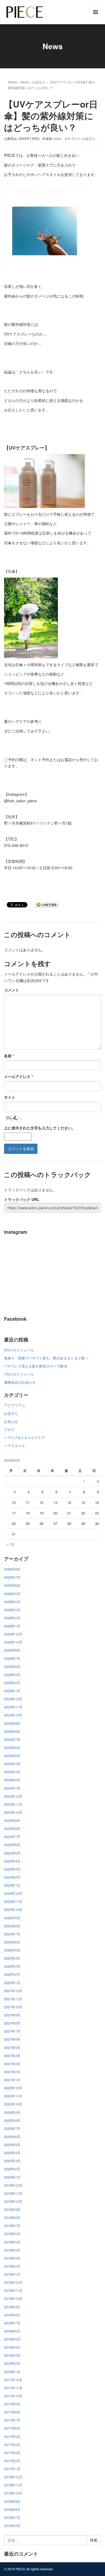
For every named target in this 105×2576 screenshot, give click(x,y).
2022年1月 (12, 1983)
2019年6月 (12, 2234)
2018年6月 (12, 2331)
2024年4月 (12, 1764)
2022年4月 (12, 1958)
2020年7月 (12, 2128)
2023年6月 (12, 1845)
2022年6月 (12, 1942)
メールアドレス (18, 1076)
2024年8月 (12, 1731)
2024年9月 (12, 1723)
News (25, 82)
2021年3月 (12, 2064)
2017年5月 (12, 2437)
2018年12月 (13, 2282)
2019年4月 (12, 2250)
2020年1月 (12, 2177)
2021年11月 (13, 1999)
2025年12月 (13, 1634)
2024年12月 (13, 1699)
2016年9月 (12, 2501)
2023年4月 (12, 1861)
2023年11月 (13, 1804)
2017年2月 (12, 2461)
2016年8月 (12, 2509)
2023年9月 (12, 1820)
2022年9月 (12, 1918)
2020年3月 (12, 2161)
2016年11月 (13, 2485)
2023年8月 (12, 1828)
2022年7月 (12, 1934)
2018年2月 (12, 2363)
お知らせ (11, 1421)
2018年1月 (12, 2372)
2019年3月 (12, 2258)
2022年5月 (12, 1950)
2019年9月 (12, 2209)
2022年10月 (13, 1909)
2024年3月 (12, 1772)
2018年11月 (13, 2290)
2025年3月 (12, 1675)
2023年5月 (12, 1853)
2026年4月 (12, 1602)
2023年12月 (13, 1796)
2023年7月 (12, 1837)
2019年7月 (12, 2226)
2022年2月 (12, 1974)
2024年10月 (13, 1715)
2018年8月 (12, 2315)
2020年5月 (12, 2145)
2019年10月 (13, 2201)
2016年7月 (12, 2517)
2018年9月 (12, 2307)
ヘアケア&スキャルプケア (24, 1438)
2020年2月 (12, 2169)
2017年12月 (13, 2380)
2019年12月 (13, 2185)
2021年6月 (12, 2039)
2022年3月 (12, 1966)
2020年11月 (13, 2096)
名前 (9, 1056)
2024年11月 (13, 1707)
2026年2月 (12, 1618)
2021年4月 (12, 2056)
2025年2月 (12, 1683)
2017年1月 (12, 2469)
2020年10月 (13, 2104)
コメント (12, 990)
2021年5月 (12, 2047)
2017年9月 (12, 2404)
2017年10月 (13, 2396)
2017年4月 (12, 2445)
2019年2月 (12, 2266)
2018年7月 (12, 2323)
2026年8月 (12, 1569)
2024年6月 (12, 1748)
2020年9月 (12, 2112)
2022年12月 (13, 1893)
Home (13, 82)
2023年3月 (12, 1869)
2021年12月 (13, 1991)
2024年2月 (12, 1780)
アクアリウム (15, 1405)
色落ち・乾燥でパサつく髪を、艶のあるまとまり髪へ (46, 1358)
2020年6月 (12, 2137)
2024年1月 (12, 1788)
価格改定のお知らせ (20, 1382)
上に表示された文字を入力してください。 (40, 1128)
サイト (10, 1097)
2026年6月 (12, 1585)
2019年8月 (12, 2218)
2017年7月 (12, 2420)
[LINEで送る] (47, 904)
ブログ (9, 1430)
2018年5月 (12, 2339)
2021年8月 (12, 2023)
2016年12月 (13, 2477)
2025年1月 (12, 1691)
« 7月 (10, 1544)
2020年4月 (12, 2153)
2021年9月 (12, 2015)
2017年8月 (12, 2412)
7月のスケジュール (19, 1374)
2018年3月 (12, 2355)
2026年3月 (12, 1610)
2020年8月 (12, 2120)
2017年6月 (12, 2428)
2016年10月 (13, 2493)
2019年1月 (12, 2274)
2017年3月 (12, 2453)
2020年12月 (13, 2088)
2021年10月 (13, 2007)
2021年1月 (12, 2080)
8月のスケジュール (19, 1350)
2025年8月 (12, 1650)
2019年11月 (13, 2193)
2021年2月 (12, 2072)
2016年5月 (12, 2526)
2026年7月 (12, 1577)
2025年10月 (13, 1642)
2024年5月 (12, 1756)
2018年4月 (12, 2347)
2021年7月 (12, 2031)
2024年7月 (12, 1739)
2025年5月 (12, 1667)
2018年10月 (13, 2298)
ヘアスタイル (15, 1446)
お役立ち (39, 82)
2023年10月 (13, 1812)
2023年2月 (12, 1877)
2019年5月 (12, 2242)
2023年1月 (12, 1885)
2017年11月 (13, 2388)
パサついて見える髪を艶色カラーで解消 (36, 1366)
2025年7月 (12, 1658)
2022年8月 (12, 1926)
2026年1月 (12, 1626)
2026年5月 (12, 1594)
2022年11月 (13, 1901)
